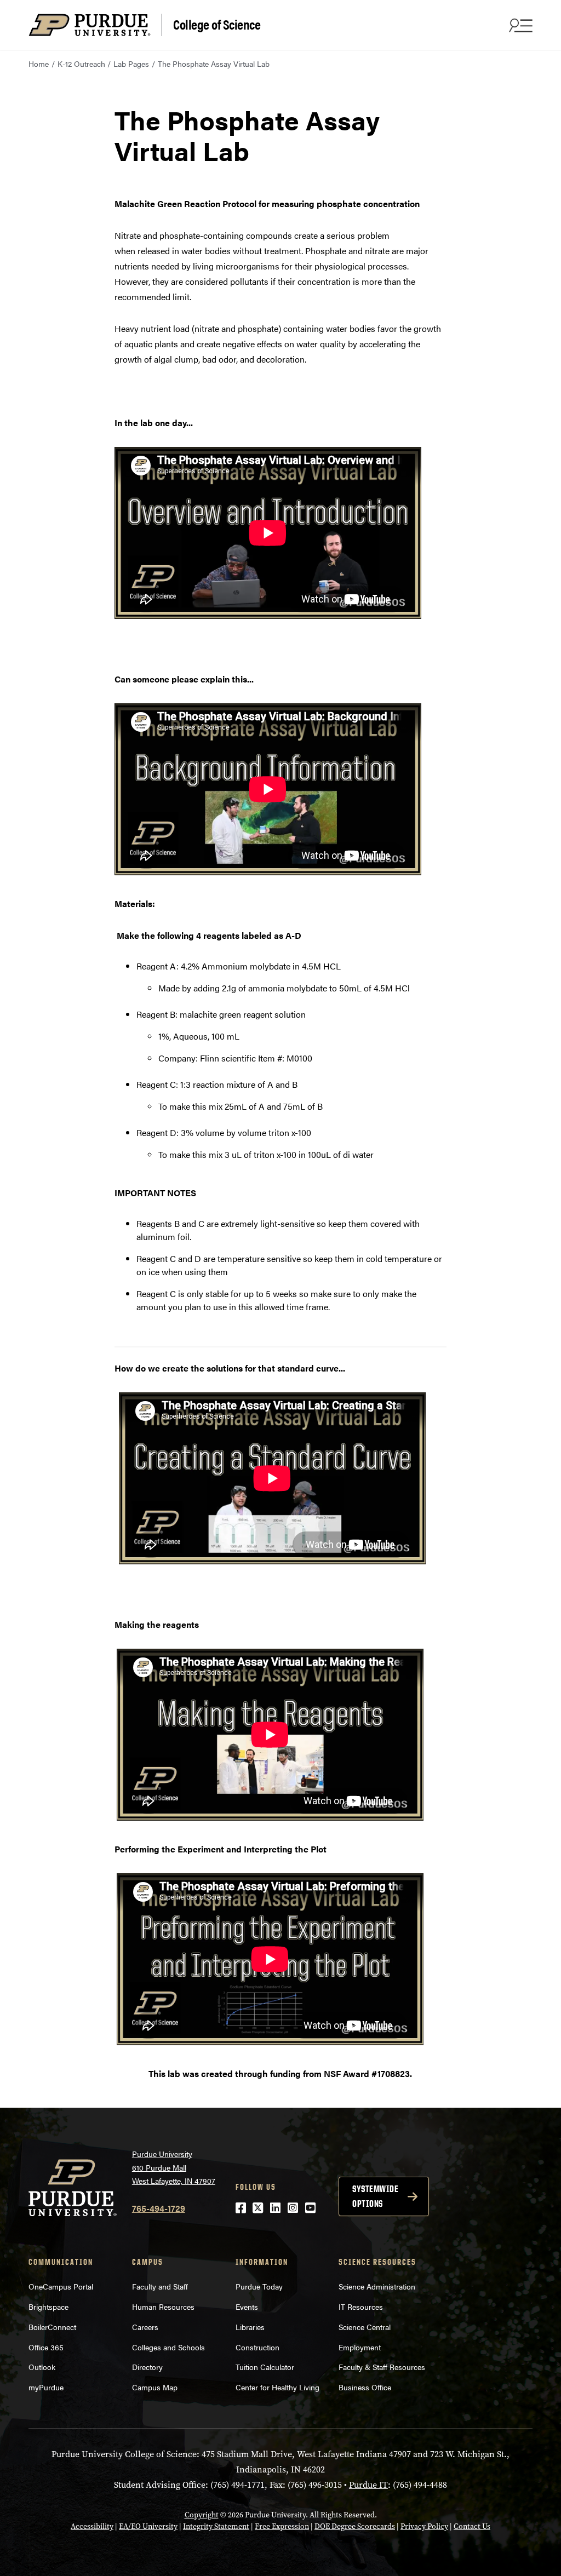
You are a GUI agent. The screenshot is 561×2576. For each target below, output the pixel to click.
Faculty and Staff (160, 2286)
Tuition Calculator (265, 2367)
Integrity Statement (216, 2526)
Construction (257, 2347)
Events (247, 2307)
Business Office (365, 2387)
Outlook (42, 2367)
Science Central (365, 2327)
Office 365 (46, 2347)
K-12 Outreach (81, 64)
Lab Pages (131, 64)
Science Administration (377, 2286)
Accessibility (92, 2526)
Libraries (250, 2327)
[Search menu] (519, 25)
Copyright (202, 2515)
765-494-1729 (159, 2208)
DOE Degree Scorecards (355, 2526)
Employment (360, 2347)
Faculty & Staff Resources (382, 2367)
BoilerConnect (52, 2327)
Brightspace (48, 2307)
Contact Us (472, 2526)
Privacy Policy (424, 2526)
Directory (147, 2367)
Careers (145, 2327)
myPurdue (46, 2387)
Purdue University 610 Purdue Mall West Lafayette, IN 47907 (174, 2167)
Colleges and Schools (168, 2347)
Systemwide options (375, 2196)
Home (39, 64)
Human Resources (163, 2307)
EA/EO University (148, 2526)
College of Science (217, 24)
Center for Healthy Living (277, 2387)
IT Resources (361, 2307)
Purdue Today (259, 2286)
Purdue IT (368, 2485)
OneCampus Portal (61, 2286)
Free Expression (282, 2526)
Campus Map (155, 2387)
